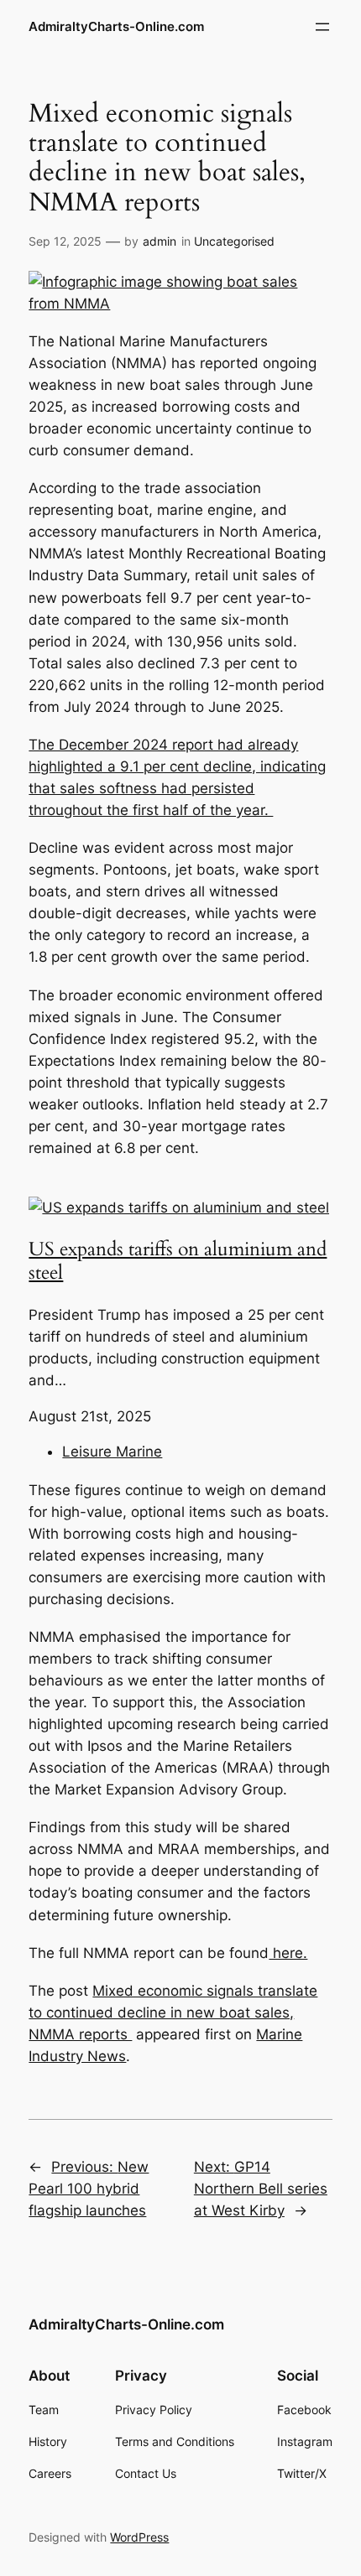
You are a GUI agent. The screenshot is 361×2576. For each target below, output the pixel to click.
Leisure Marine (112, 1452)
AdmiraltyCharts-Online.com (116, 27)
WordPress (139, 2537)
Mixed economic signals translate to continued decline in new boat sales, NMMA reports (173, 2012)
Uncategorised (234, 241)
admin (160, 241)
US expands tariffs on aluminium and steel (178, 1261)
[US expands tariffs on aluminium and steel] (179, 1207)
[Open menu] (322, 27)
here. (288, 1953)
